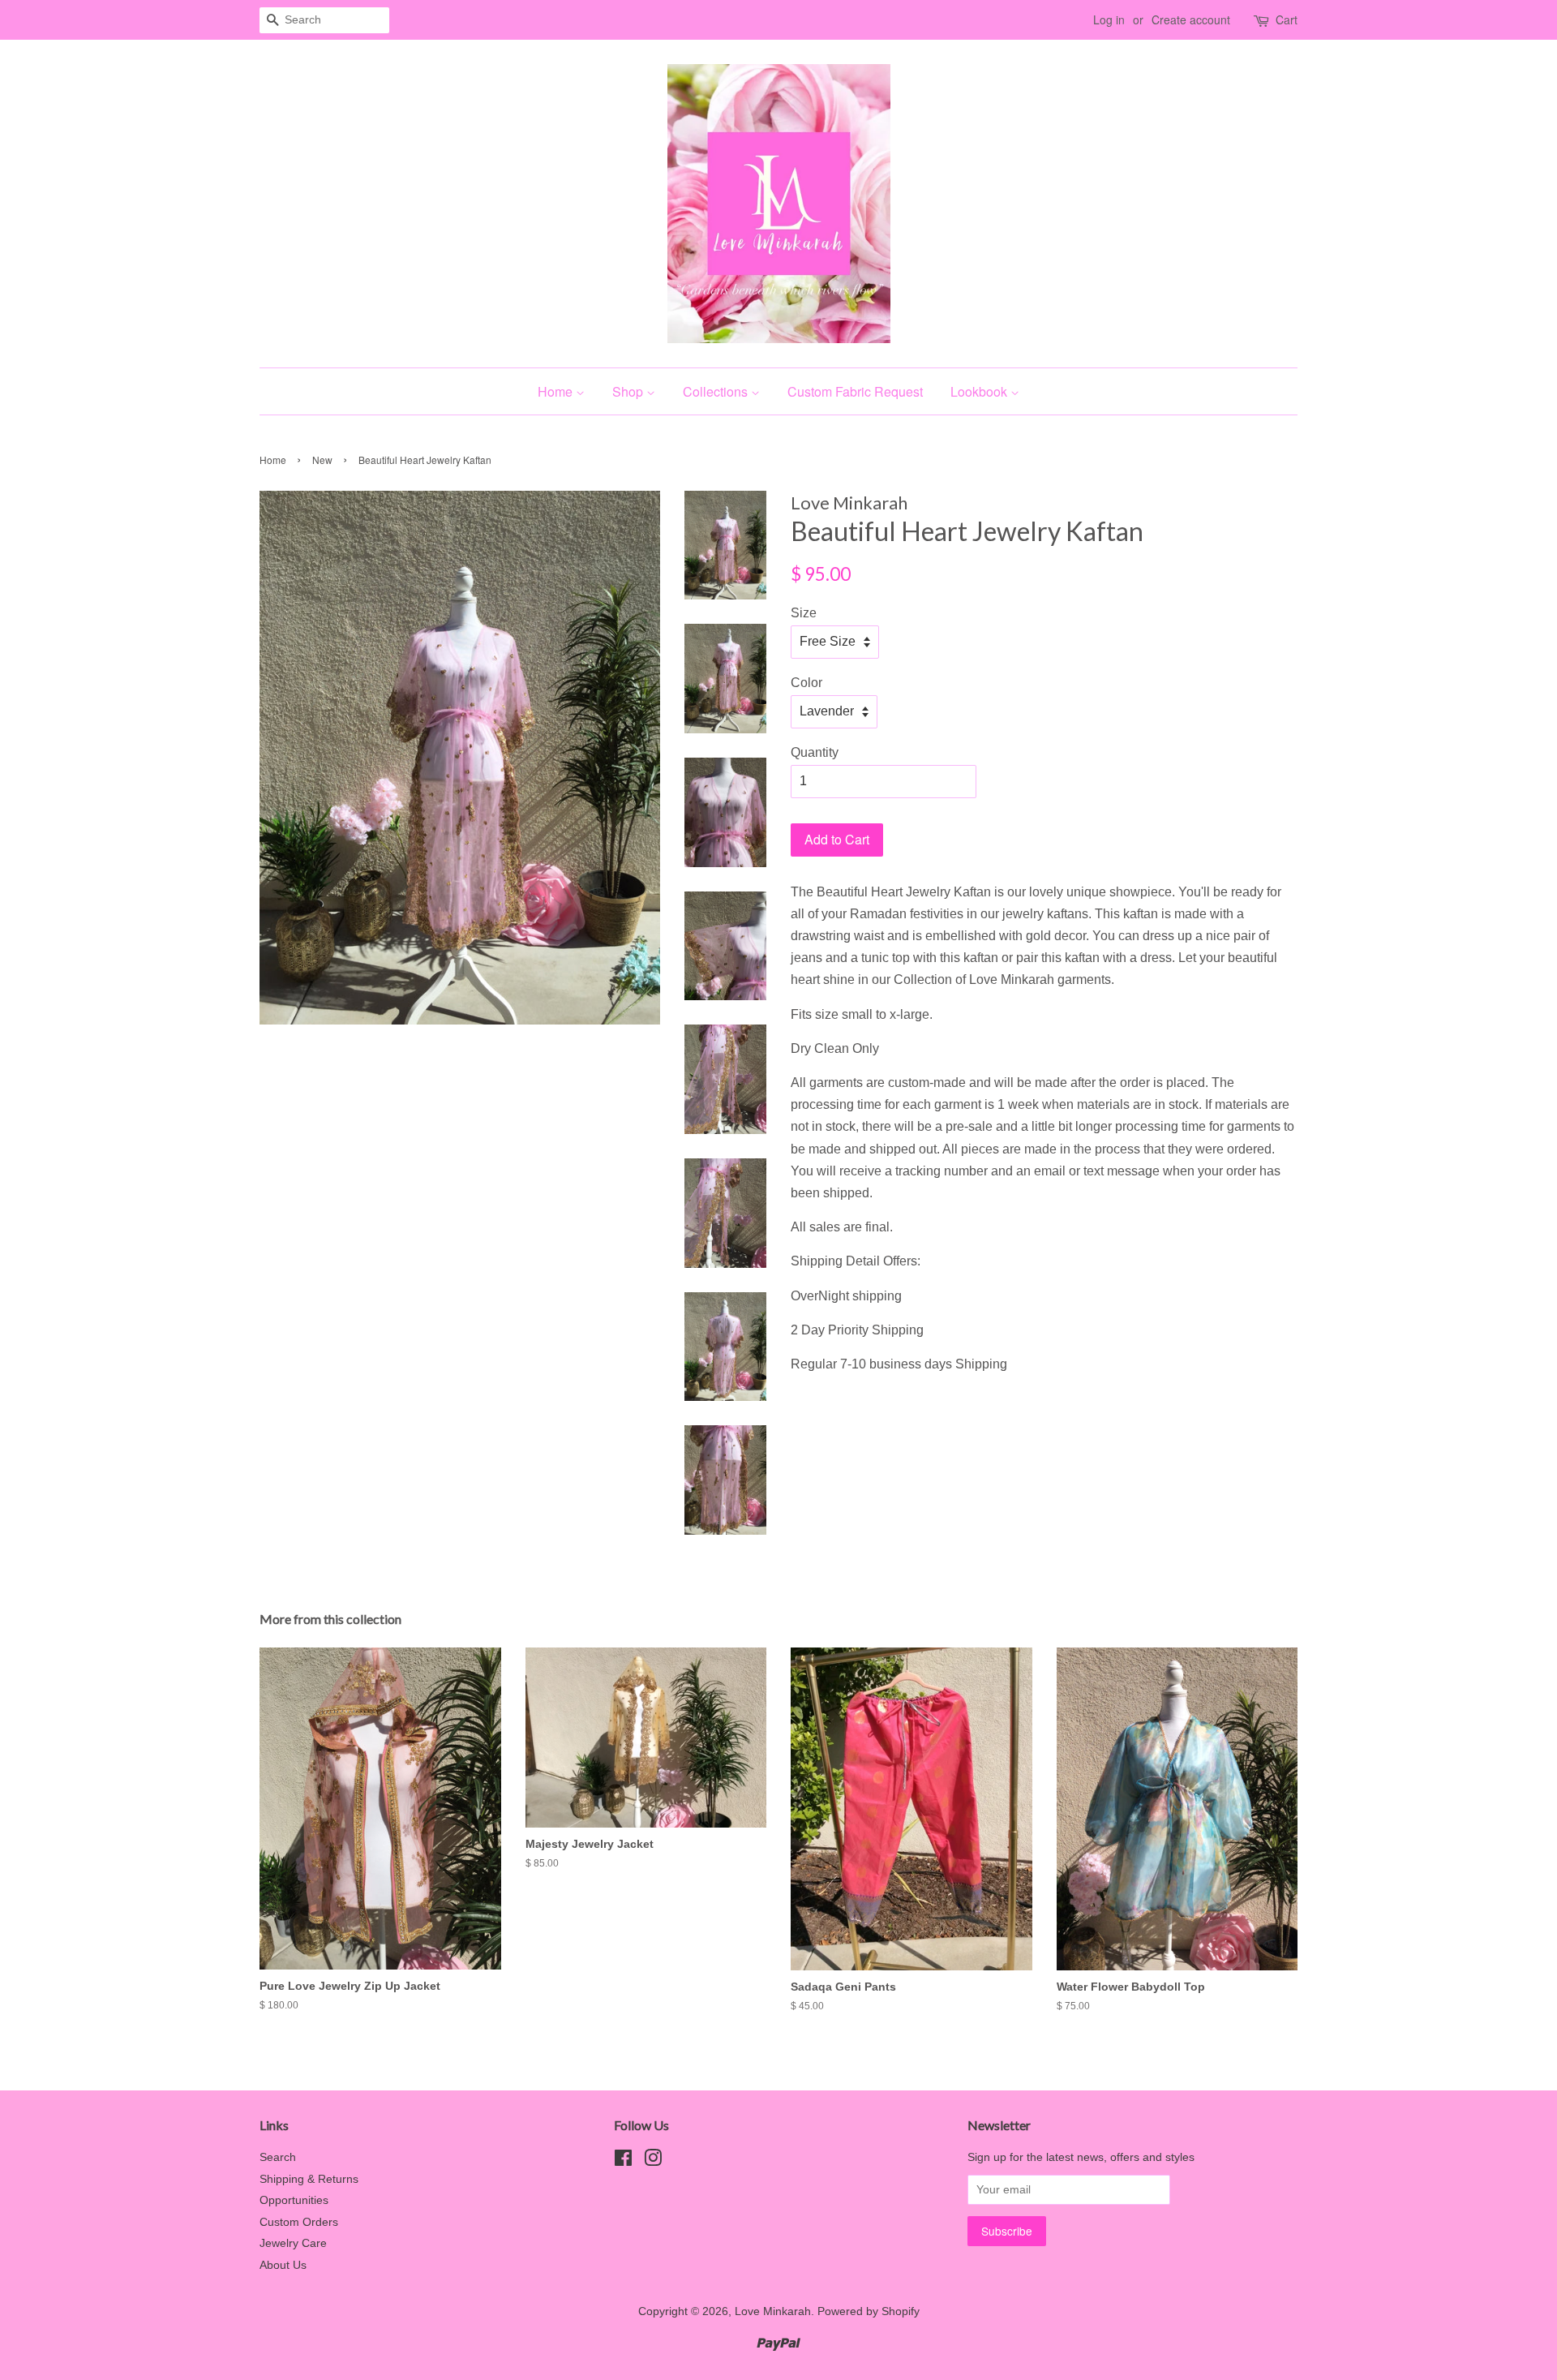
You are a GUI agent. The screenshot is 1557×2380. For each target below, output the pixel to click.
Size (804, 613)
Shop (629, 391)
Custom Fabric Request (855, 391)
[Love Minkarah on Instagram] (653, 2161)
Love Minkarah (773, 2311)
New (322, 460)
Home (557, 391)
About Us (283, 2265)
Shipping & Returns (309, 2179)
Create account (1191, 19)
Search (278, 2157)
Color (806, 683)
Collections (717, 391)
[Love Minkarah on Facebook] (623, 2161)
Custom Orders (299, 2222)
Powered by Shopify (869, 2311)
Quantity (815, 752)
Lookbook (980, 391)
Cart (1287, 19)
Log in (1109, 19)
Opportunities (294, 2200)
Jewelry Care (293, 2243)
